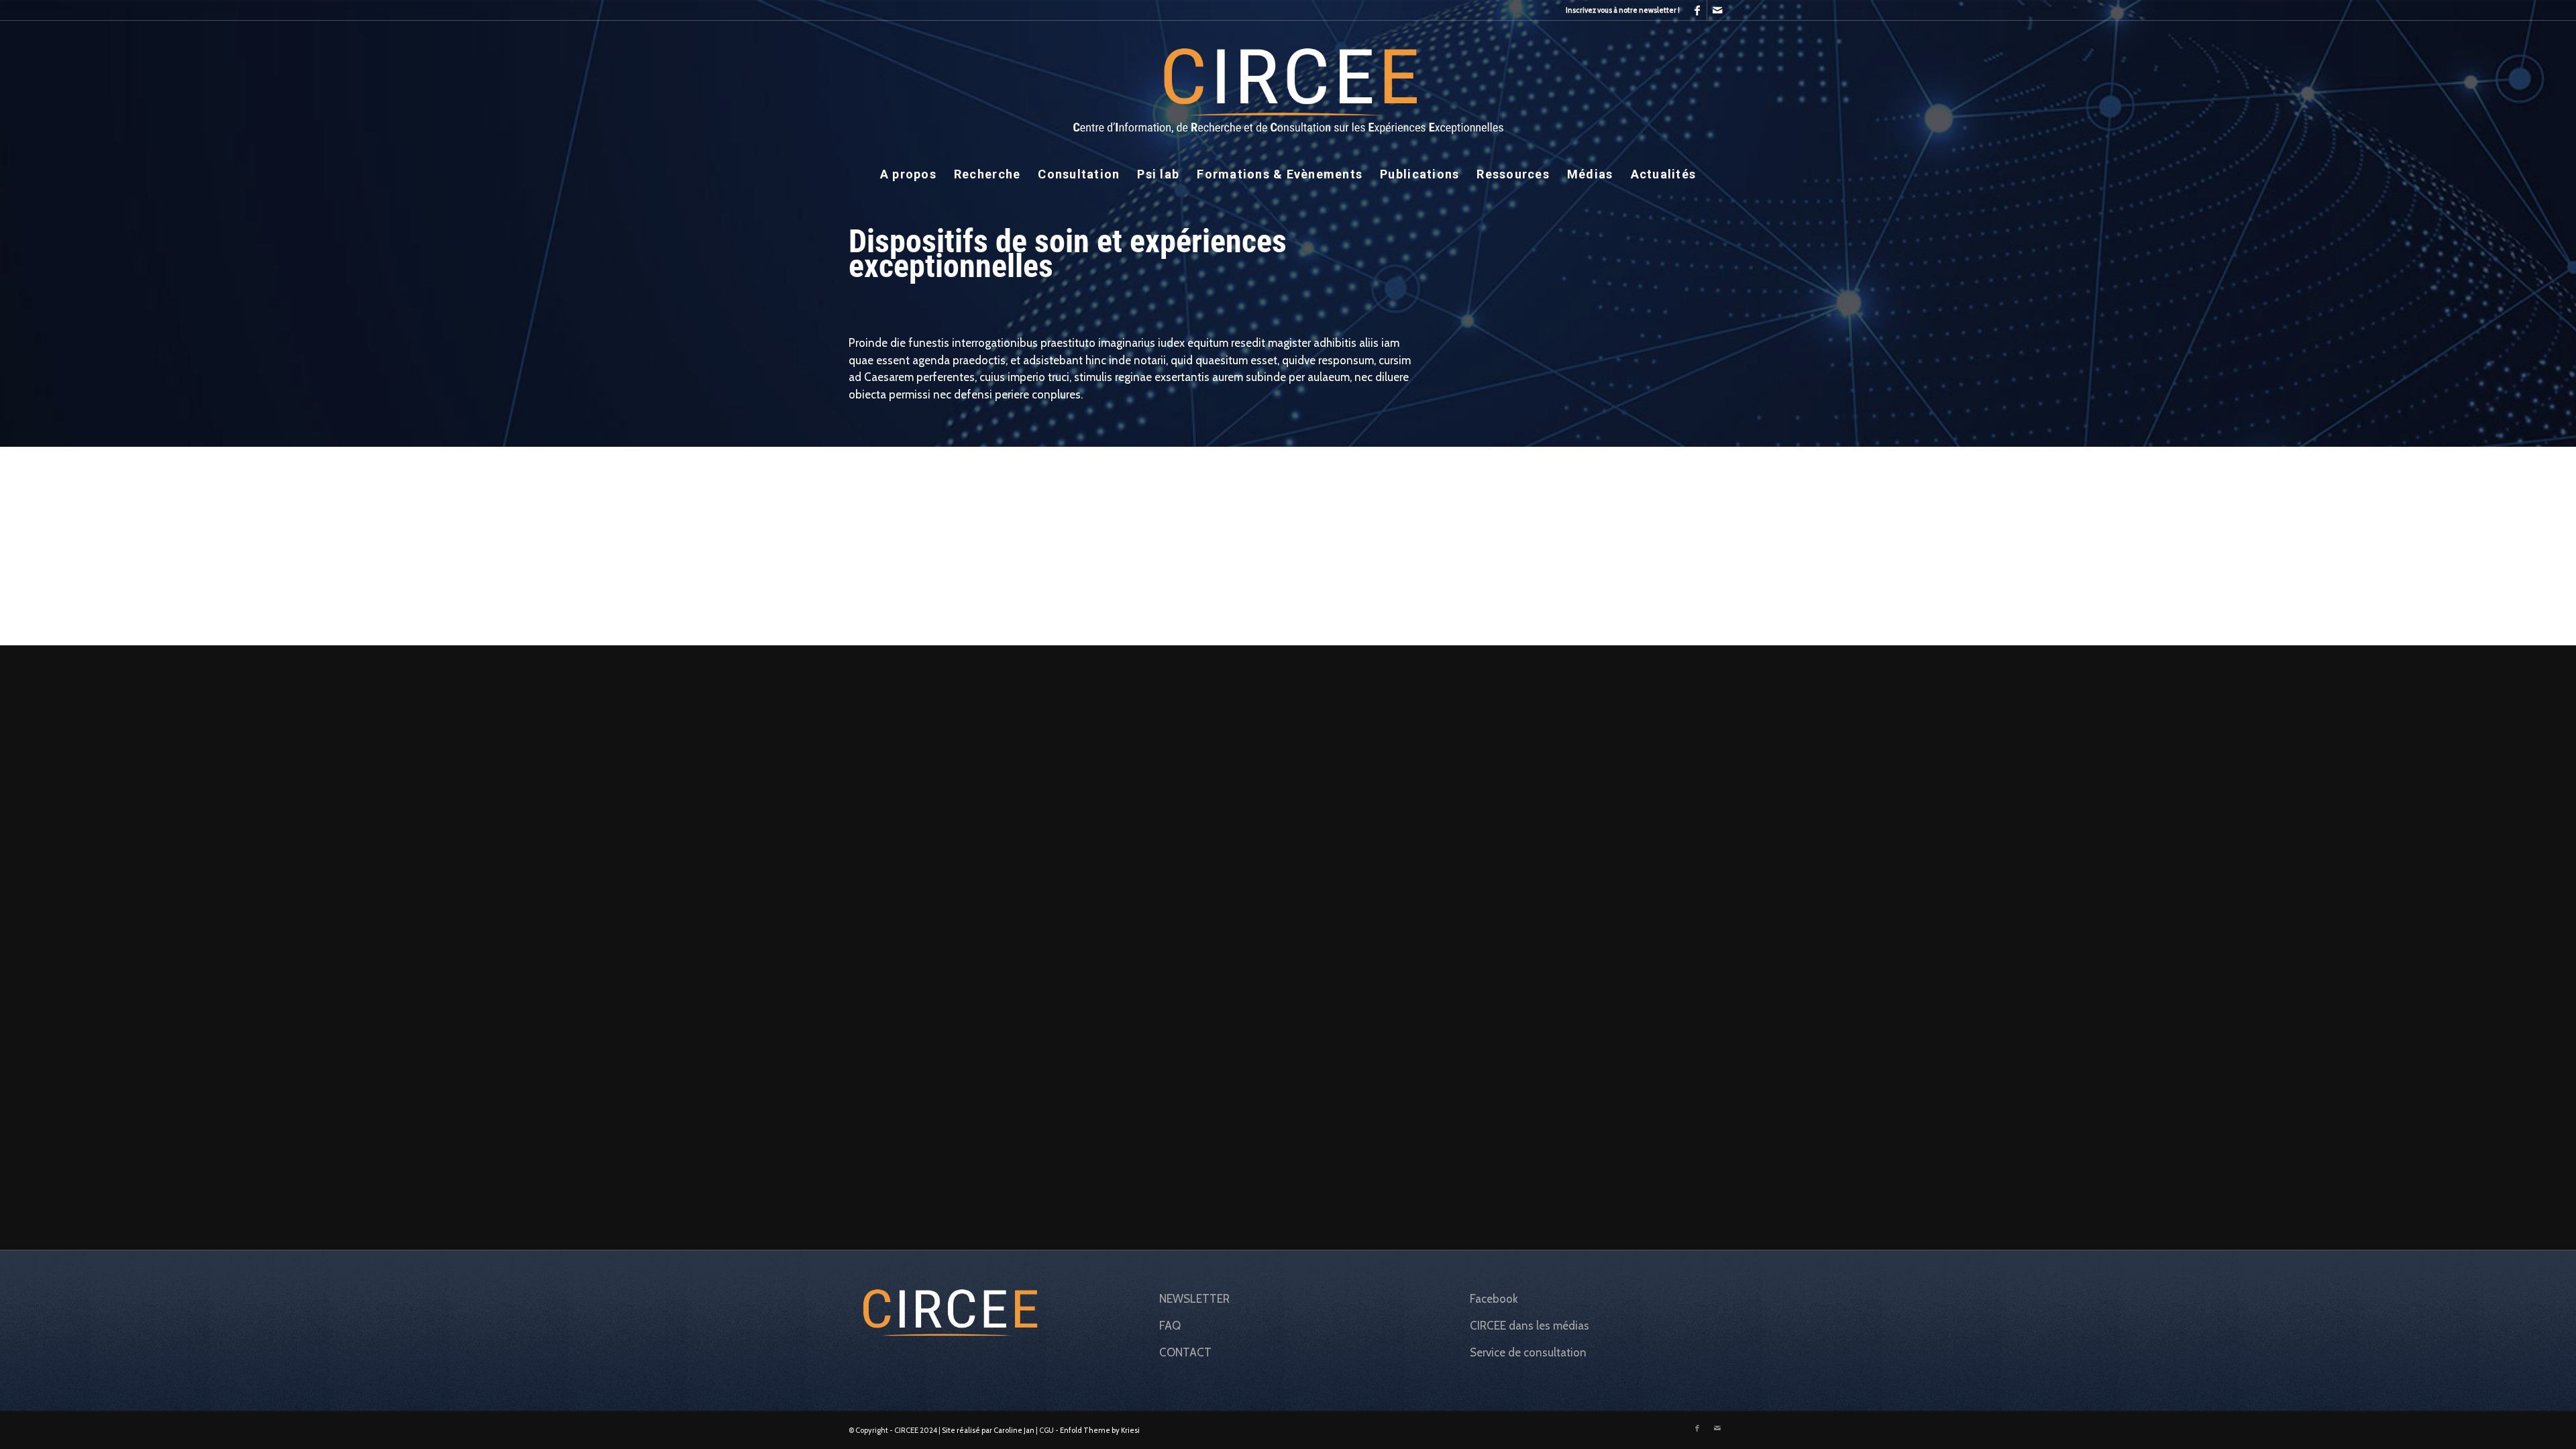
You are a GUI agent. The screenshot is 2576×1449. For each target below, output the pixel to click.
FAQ (1170, 1326)
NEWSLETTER (1194, 1299)
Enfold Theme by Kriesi (1100, 1430)
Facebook (1494, 1299)
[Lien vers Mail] (1717, 10)
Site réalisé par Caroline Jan (988, 1430)
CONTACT (1185, 1352)
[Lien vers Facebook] (1697, 10)
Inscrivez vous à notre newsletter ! (1623, 10)
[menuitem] (1619, 10)
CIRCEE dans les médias (1529, 1326)
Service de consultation (1528, 1352)
